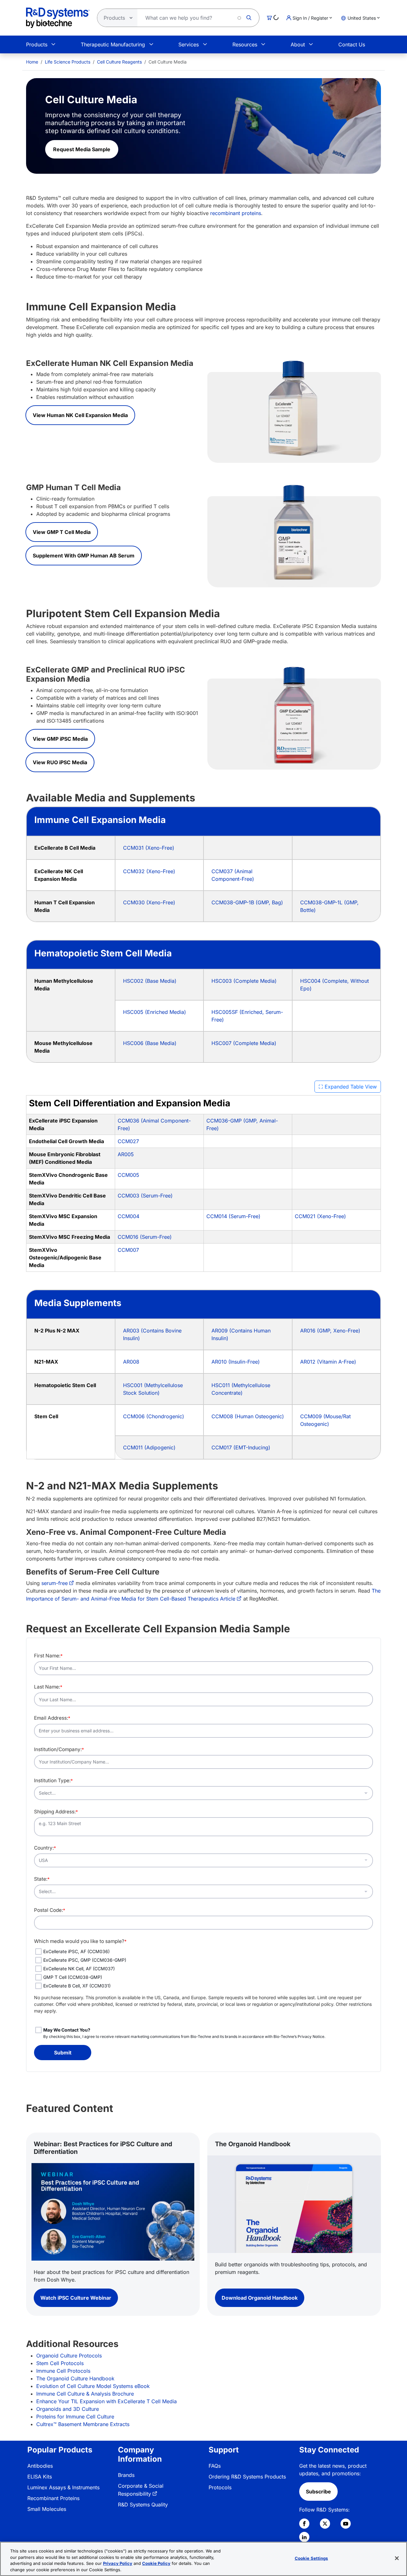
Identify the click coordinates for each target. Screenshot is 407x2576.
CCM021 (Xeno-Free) (320, 1216)
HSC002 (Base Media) (150, 981)
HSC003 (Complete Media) (244, 981)
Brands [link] (126, 2475)
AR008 (131, 1362)
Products (37, 44)
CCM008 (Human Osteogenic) (248, 1416)
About (298, 44)
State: (42, 1879)
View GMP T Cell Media (62, 532)
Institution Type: (53, 1780)
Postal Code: (50, 1910)
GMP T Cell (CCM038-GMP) (73, 1977)
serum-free (55, 1583)
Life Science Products (68, 62)
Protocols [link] (220, 2487)
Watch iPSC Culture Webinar (76, 2298)
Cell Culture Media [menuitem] (168, 62)
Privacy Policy (118, 2563)
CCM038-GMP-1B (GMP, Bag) (247, 902)
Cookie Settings (311, 2558)
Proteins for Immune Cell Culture (75, 2417)
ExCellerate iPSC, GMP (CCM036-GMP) (85, 1960)
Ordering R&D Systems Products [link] (247, 2477)
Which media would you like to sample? (80, 1941)
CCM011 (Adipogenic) (149, 1447)
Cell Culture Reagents (119, 62)
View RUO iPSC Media (60, 762)
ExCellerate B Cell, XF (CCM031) (77, 1986)
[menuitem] (32, 62)
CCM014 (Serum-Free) (233, 1216)
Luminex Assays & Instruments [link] (63, 2487)
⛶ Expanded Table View (348, 1087)
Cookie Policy (156, 2563)
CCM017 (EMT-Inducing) (241, 1447)
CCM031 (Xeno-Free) (149, 848)
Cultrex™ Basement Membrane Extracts (83, 2424)
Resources (245, 44)
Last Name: (48, 1687)
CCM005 (128, 1175)
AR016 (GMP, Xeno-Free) (330, 1331)
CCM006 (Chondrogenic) (154, 1416)
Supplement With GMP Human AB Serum (84, 556)
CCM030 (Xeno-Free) (149, 902)
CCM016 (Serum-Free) (145, 1237)
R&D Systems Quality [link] (143, 2505)
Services (189, 44)
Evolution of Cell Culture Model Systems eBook (93, 2386)
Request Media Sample (82, 149)
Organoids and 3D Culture (68, 2409)
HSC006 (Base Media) (150, 1043)
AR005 (126, 1154)
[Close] (397, 2558)
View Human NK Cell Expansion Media (80, 415)
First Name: (48, 1656)
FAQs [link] (215, 2466)
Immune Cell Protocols (63, 2371)
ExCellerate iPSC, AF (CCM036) (76, 1951)
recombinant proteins (236, 213)
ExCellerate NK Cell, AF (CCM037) (79, 1969)
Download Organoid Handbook (260, 2298)
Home (32, 62)
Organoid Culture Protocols (69, 2356)
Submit (63, 2053)
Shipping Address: (56, 1812)
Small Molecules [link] (47, 2509)
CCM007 (128, 1250)
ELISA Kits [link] (40, 2477)
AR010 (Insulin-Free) (236, 1362)
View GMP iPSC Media (60, 739)
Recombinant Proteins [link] (53, 2498)
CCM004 (128, 1216)
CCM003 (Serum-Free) (145, 1196)
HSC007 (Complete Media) (244, 1043)
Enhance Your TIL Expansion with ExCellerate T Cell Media (107, 2401)
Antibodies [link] (40, 2466)
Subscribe (318, 2492)
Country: (45, 1848)
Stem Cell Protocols (60, 2363)
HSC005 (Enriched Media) (155, 1012)
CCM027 (128, 1141)
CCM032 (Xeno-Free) (149, 871)
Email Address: (52, 1718)
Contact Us (352, 44)
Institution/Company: (59, 1749)
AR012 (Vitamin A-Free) (328, 1362)
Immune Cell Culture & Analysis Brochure (85, 2394)
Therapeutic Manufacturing (113, 44)
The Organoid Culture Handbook (75, 2378)
